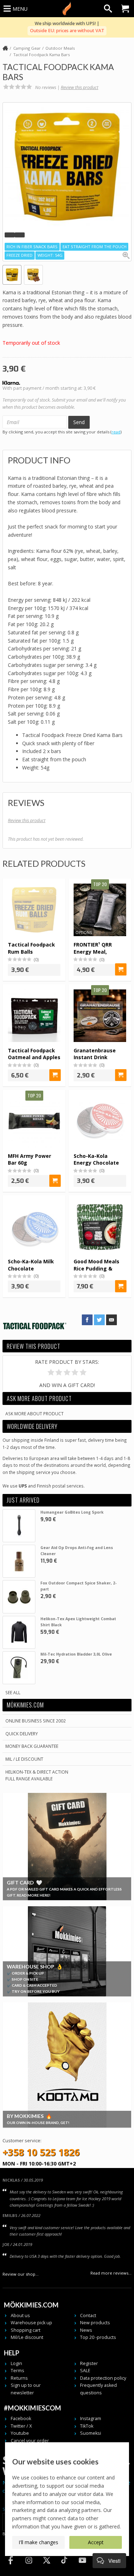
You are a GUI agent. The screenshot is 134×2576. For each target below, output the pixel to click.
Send (79, 422)
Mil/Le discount (27, 2337)
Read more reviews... (111, 2273)
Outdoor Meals (60, 48)
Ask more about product (34, 1414)
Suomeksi (91, 2433)
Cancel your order (30, 2441)
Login (16, 2363)
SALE (85, 2371)
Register (89, 2363)
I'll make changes (38, 2542)
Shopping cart (26, 2330)
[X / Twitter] (46, 2567)
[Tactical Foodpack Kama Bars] (67, 167)
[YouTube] (82, 2567)
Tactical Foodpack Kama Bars (41, 55)
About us (20, 2316)
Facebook (21, 2418)
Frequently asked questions (98, 2389)
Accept (96, 2542)
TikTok (87, 2426)
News (86, 2330)
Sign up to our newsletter (26, 2389)
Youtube (20, 2433)
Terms (18, 2371)
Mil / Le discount (24, 1759)
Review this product (80, 87)
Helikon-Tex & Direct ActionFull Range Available (37, 1775)
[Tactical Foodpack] (35, 1335)
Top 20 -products (98, 2337)
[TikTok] (64, 2567)
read (116, 432)
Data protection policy (103, 2378)
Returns (19, 2378)
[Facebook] (11, 2567)
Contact (88, 2316)
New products (95, 2323)
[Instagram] (29, 2567)
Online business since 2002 (36, 1721)
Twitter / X (21, 2426)
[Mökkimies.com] (67, 9)
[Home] (5, 49)
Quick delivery (22, 1734)
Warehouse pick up (31, 2323)
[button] (10, 235)
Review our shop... (21, 2274)
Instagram (91, 2418)
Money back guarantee (32, 1746)
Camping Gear (27, 48)
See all (13, 1692)
